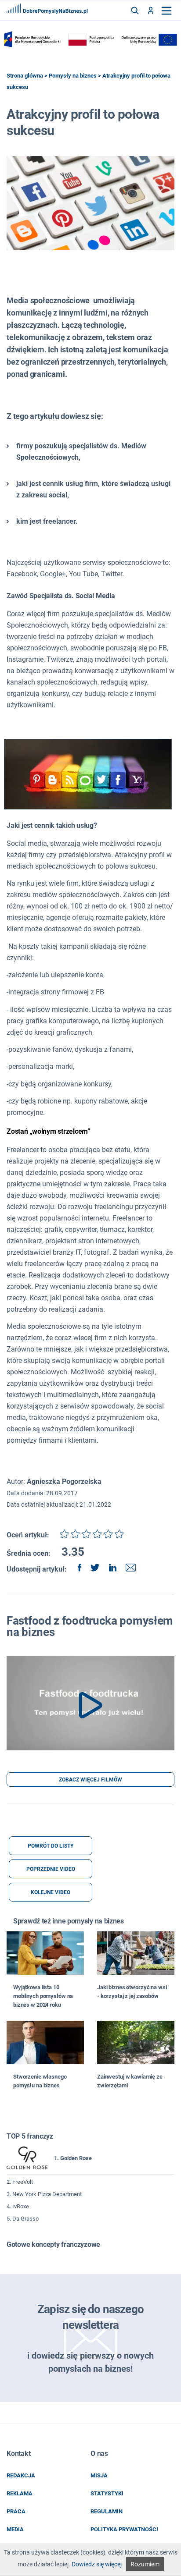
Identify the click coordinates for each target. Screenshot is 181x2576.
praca (16, 2511)
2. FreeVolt (20, 2182)
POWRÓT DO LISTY (51, 1846)
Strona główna (25, 76)
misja (99, 2475)
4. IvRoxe (18, 2206)
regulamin (107, 2511)
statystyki (107, 2493)
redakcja (21, 2475)
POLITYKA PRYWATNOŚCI (124, 2529)
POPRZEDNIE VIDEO (51, 1869)
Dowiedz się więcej (97, 2564)
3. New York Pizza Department (44, 2194)
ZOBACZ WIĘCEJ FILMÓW (90, 1780)
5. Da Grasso (23, 2219)
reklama (20, 2493)
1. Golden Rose (73, 2158)
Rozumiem (145, 2564)
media (15, 2529)
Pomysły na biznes (73, 76)
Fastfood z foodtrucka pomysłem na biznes (90, 1626)
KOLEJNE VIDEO (51, 1892)
